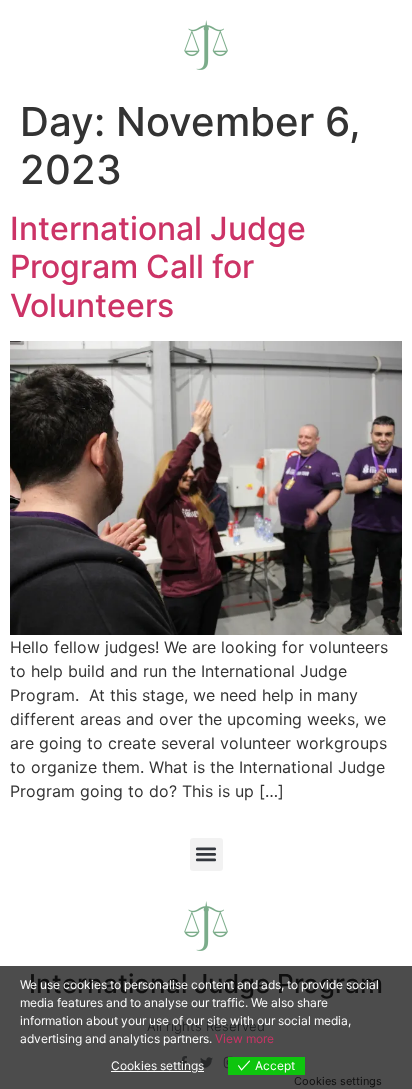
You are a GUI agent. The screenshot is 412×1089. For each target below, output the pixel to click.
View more (244, 1038)
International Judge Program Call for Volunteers (158, 267)
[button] (206, 854)
